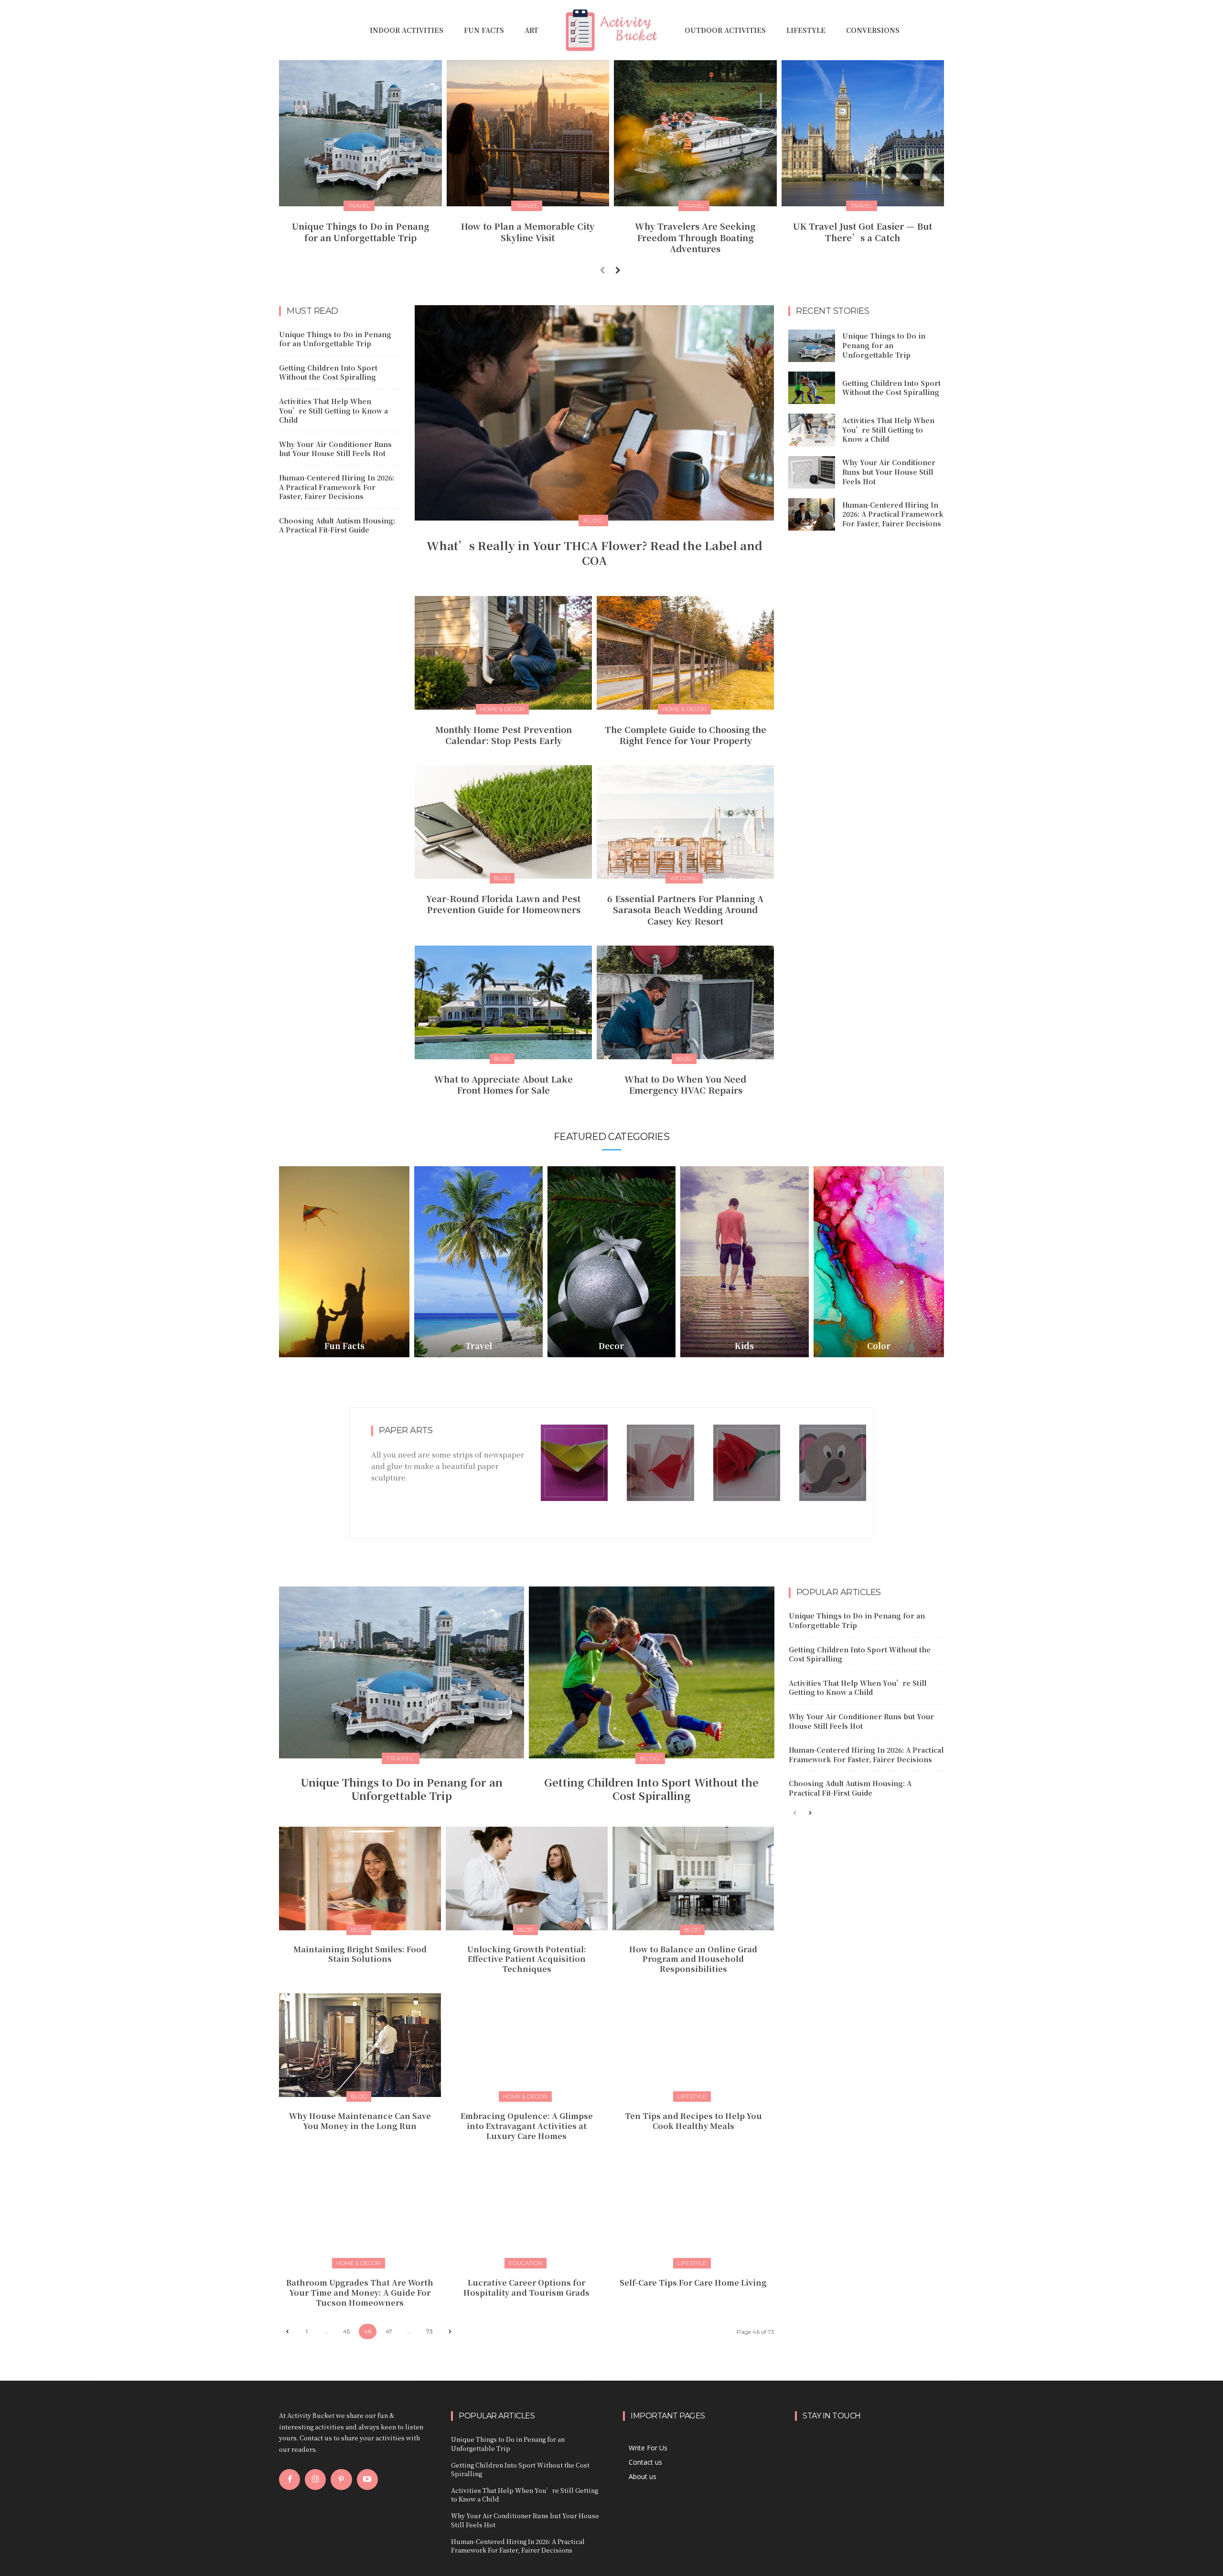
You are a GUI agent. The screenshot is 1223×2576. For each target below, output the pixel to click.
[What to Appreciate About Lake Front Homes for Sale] (503, 1002)
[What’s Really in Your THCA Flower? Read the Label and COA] (594, 413)
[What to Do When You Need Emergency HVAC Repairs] (685, 1002)
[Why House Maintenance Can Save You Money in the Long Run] (360, 2045)
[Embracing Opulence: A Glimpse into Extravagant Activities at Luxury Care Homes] (527, 2045)
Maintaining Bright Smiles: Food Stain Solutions (360, 1954)
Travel (359, 206)
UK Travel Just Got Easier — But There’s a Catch (863, 231)
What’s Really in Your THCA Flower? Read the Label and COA (595, 553)
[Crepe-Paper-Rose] (747, 1463)
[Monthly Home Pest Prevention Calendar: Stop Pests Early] (503, 653)
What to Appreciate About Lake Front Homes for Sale (504, 1084)
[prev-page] (602, 270)
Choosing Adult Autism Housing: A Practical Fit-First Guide (337, 525)
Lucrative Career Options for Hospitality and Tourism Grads (526, 2288)
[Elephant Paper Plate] (833, 1463)
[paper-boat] (574, 1463)
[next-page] (617, 270)
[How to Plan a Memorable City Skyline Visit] (528, 133)
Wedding (684, 878)
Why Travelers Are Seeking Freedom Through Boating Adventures (695, 237)
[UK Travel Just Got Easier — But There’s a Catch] (863, 133)
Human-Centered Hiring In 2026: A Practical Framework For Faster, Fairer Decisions (337, 487)
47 (389, 2331)
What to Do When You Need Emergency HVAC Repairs (685, 1084)
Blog (593, 520)
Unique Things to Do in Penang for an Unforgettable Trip (360, 231)
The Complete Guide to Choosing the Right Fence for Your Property (686, 735)
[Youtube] (367, 2480)
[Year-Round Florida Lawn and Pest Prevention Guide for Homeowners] (503, 822)
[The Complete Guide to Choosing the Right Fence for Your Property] (685, 653)
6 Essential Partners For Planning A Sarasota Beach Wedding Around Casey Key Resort (685, 910)
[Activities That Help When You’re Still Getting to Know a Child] (812, 430)
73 (429, 2331)
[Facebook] (290, 2480)
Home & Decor (502, 709)
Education (526, 2263)
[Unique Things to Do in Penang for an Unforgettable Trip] (360, 133)
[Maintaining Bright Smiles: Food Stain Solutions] (360, 1879)
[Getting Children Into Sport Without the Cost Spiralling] (812, 388)
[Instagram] (315, 2480)
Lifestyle (692, 2096)
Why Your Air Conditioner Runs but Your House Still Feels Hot (335, 449)
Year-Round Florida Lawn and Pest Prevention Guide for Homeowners (503, 904)
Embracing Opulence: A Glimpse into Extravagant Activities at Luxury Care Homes (527, 2126)
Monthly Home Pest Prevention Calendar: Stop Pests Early (504, 735)
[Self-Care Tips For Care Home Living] (693, 2212)
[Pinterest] (341, 2480)
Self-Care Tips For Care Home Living (693, 2283)
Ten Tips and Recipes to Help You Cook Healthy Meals (693, 2121)
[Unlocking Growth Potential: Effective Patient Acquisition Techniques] (527, 1879)
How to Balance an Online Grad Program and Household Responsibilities (693, 1959)
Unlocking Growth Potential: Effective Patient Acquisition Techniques (527, 1959)
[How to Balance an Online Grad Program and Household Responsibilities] (693, 1879)
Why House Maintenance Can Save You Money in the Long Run (360, 2121)
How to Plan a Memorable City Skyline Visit (528, 231)
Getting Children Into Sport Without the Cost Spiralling (328, 373)
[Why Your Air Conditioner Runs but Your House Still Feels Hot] (812, 472)
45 (346, 2331)
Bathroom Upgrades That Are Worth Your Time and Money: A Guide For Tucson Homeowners (360, 2293)
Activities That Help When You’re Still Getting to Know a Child (333, 410)
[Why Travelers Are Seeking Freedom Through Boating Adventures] (695, 133)
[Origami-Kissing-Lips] (660, 1463)
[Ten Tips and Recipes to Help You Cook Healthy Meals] (693, 2045)
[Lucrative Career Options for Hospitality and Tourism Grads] (527, 2212)
